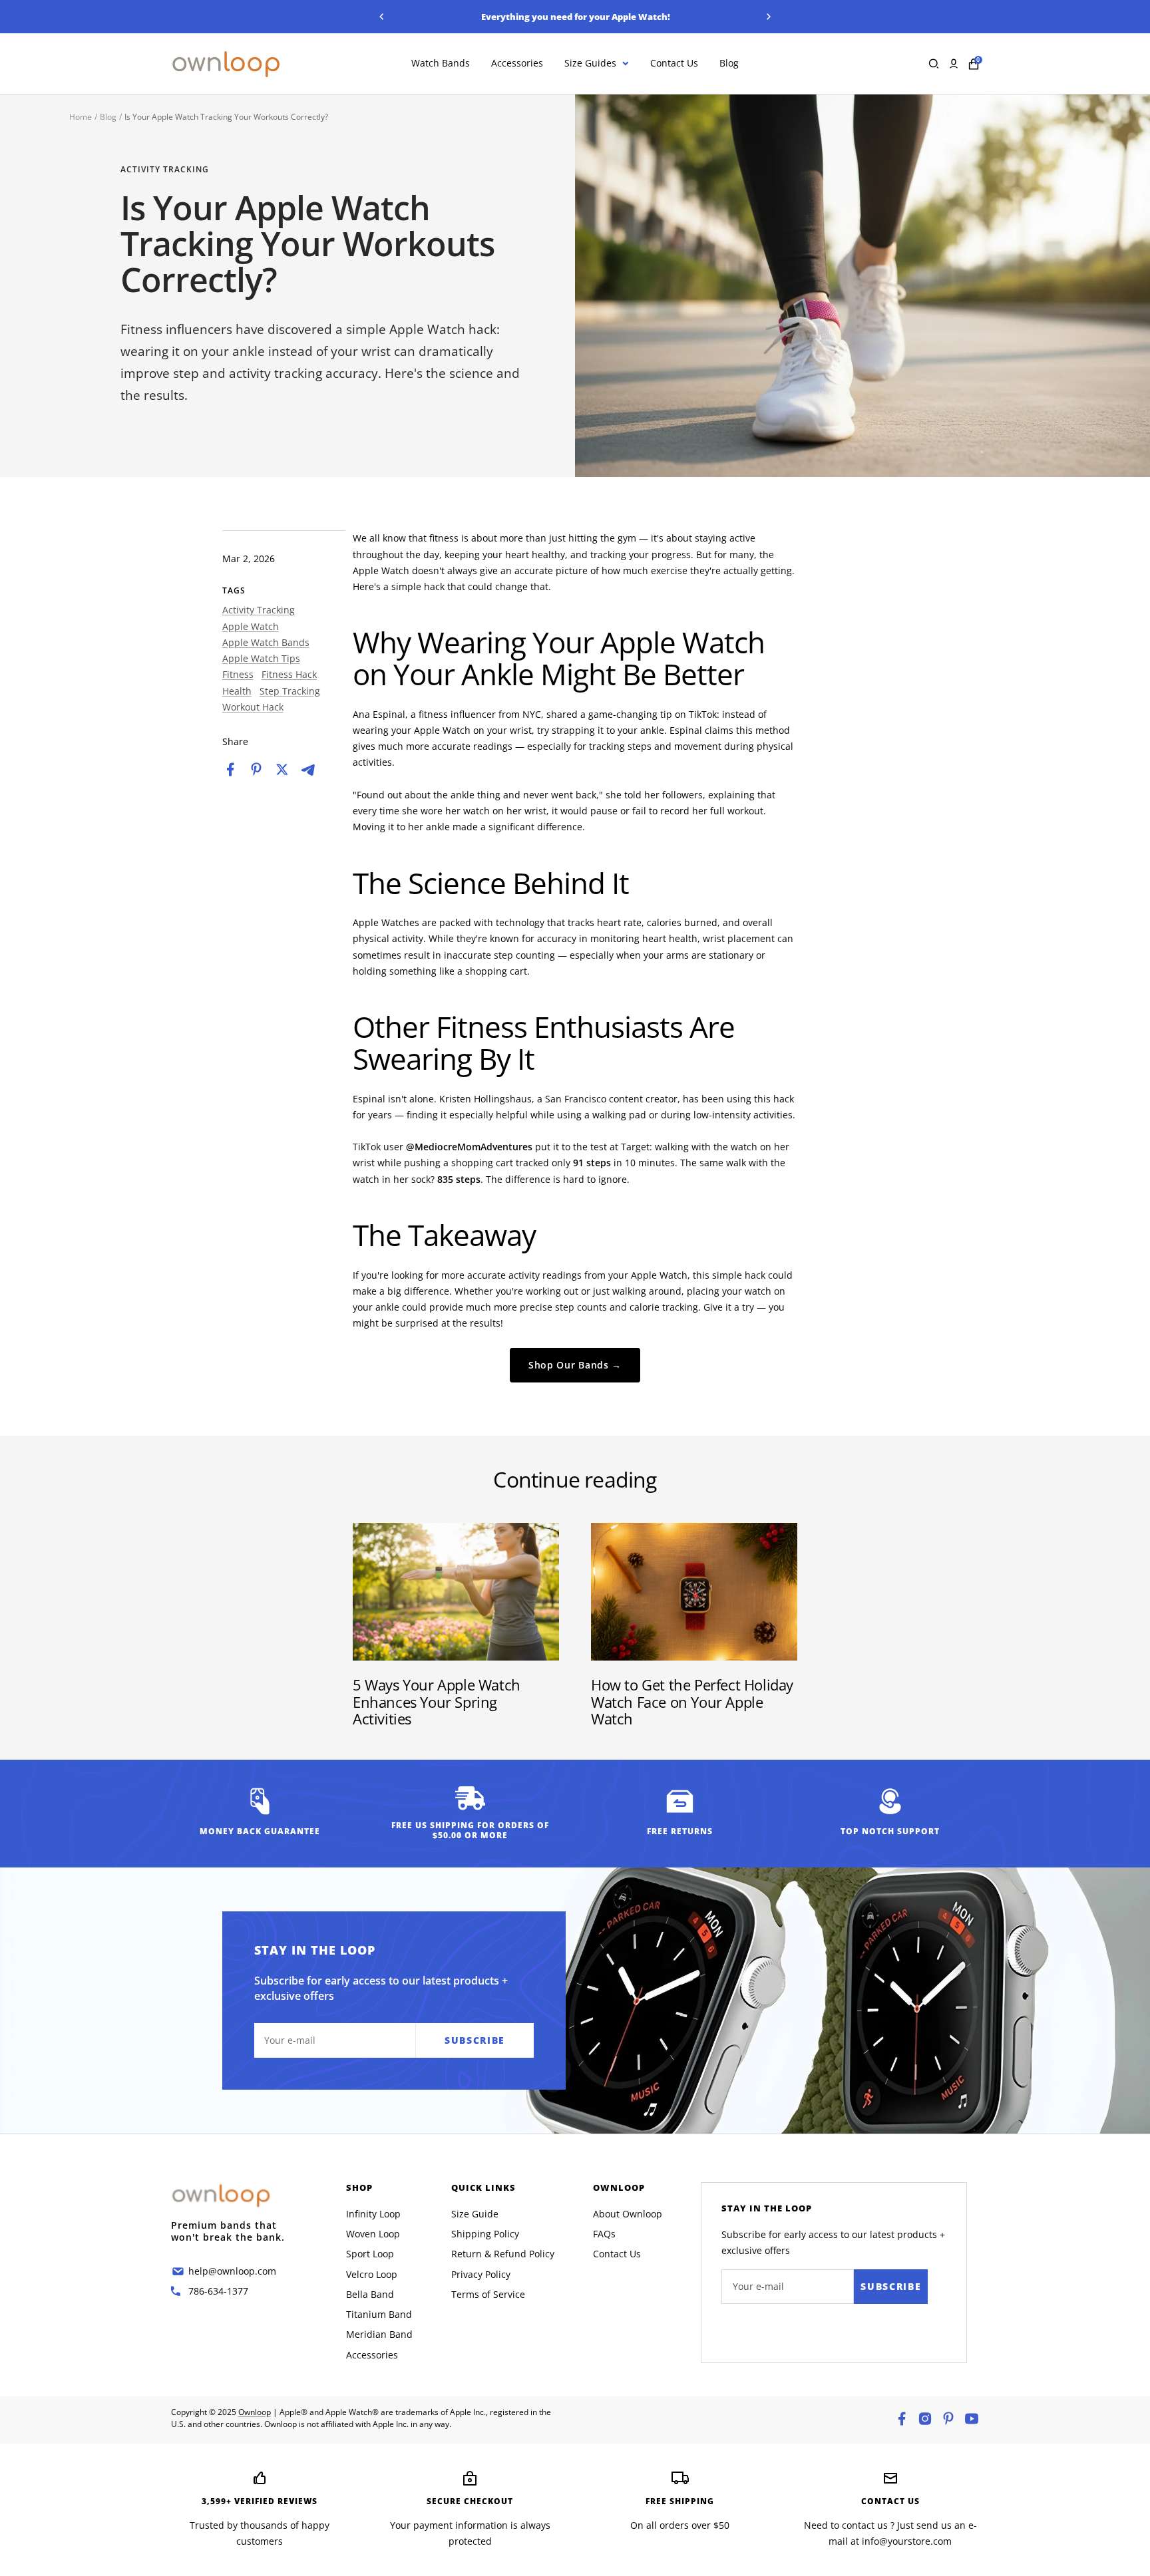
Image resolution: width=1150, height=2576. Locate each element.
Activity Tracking (165, 170)
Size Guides (590, 64)
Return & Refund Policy (503, 2254)
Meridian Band (379, 2334)
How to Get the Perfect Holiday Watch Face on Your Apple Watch (692, 1701)
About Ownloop (628, 2214)
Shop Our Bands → (575, 1365)
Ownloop (255, 2412)
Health (237, 691)
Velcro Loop (372, 2274)
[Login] (954, 64)
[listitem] (230, 769)
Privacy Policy (481, 2274)
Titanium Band (379, 2314)
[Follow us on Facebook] (902, 2419)
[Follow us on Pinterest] (948, 2419)
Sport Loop (370, 2254)
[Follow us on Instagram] (925, 2419)
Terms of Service (488, 2294)
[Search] (934, 64)
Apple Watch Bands (266, 642)
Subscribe (891, 2286)
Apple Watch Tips (261, 658)
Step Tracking (290, 691)
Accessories (517, 64)
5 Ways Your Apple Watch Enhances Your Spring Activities (437, 1701)
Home (81, 117)
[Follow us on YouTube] (972, 2419)
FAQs (604, 2234)
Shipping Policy (485, 2234)
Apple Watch (251, 626)
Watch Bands (441, 64)
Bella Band (370, 2294)
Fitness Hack (289, 674)
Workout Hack (253, 707)
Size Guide (475, 2214)
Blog (729, 64)
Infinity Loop (373, 2214)
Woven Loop (373, 2234)
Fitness (238, 674)
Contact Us (674, 64)
